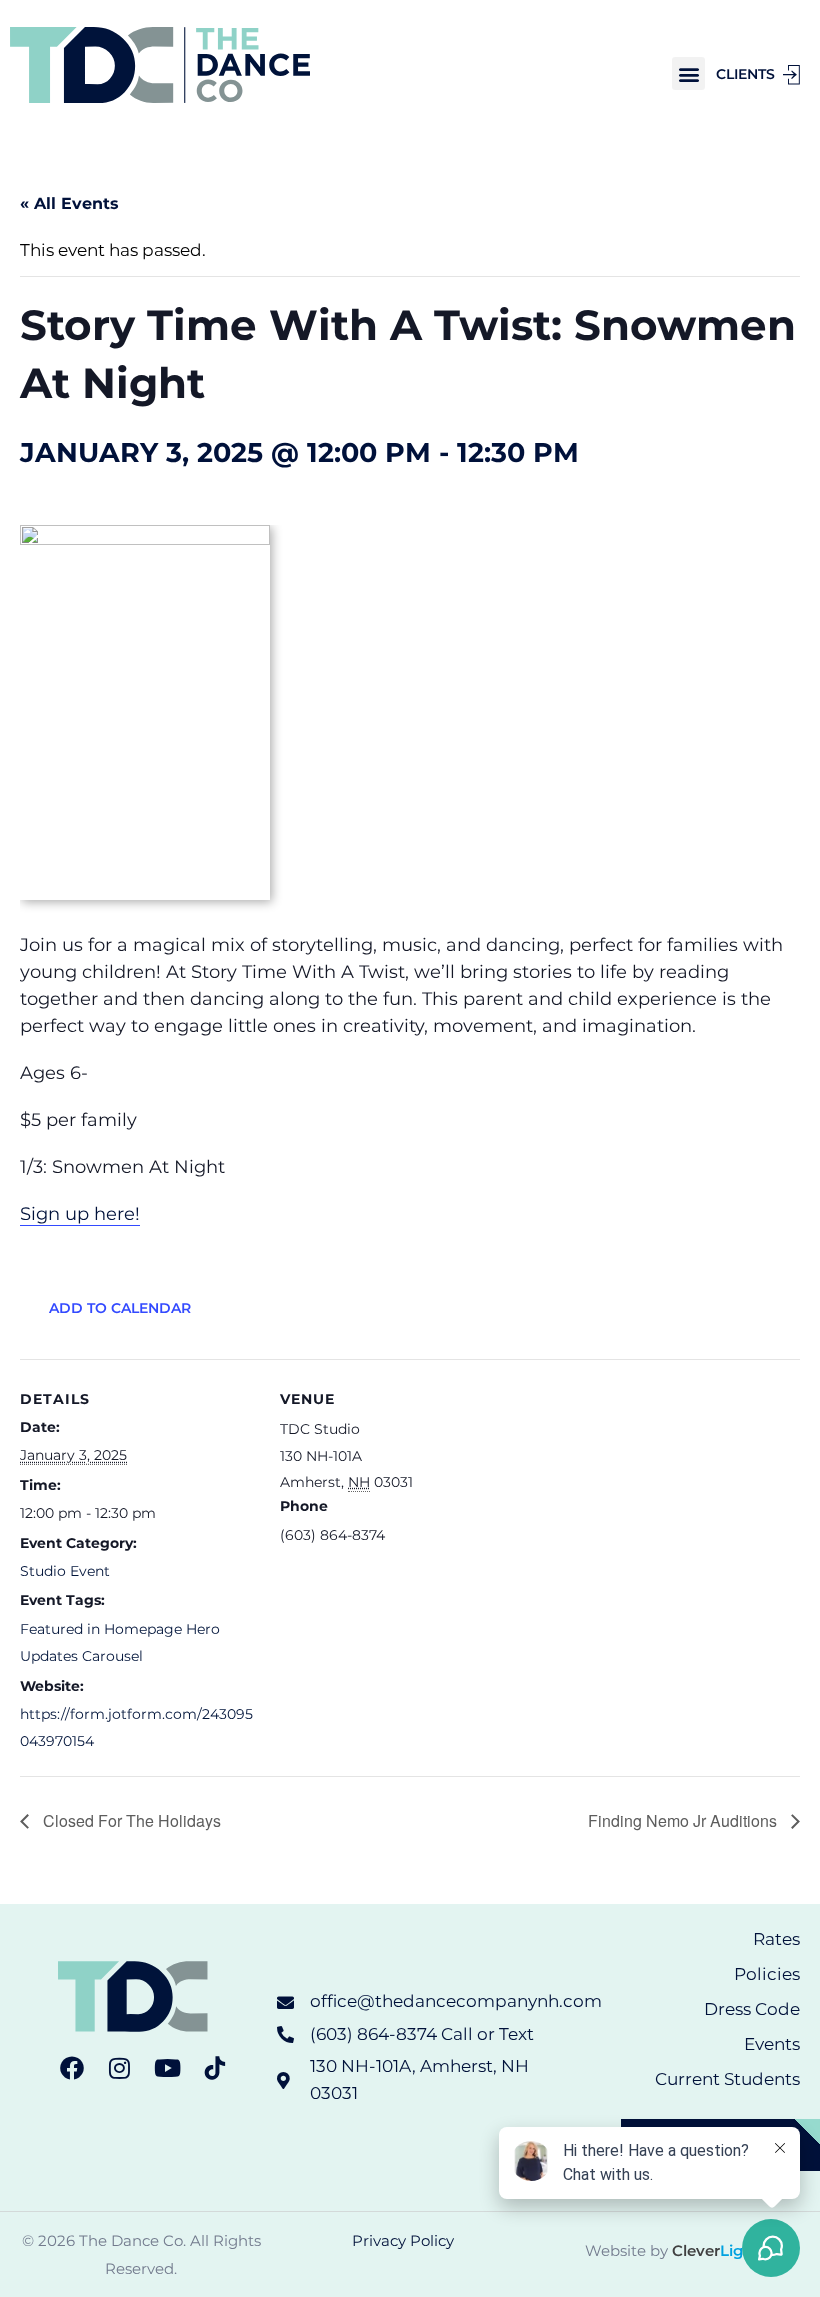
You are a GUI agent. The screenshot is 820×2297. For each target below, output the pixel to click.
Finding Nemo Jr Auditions (684, 1820)
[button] (688, 73)
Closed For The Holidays (130, 1820)
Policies (767, 1974)
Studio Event (65, 1571)
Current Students (727, 2079)
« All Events (69, 203)
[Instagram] (120, 2068)
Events (772, 2044)
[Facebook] (72, 2068)
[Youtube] (167, 2068)
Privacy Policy (403, 2240)
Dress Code (752, 2009)
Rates (776, 1939)
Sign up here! (80, 1214)
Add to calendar (120, 1308)
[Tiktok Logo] (215, 2068)
